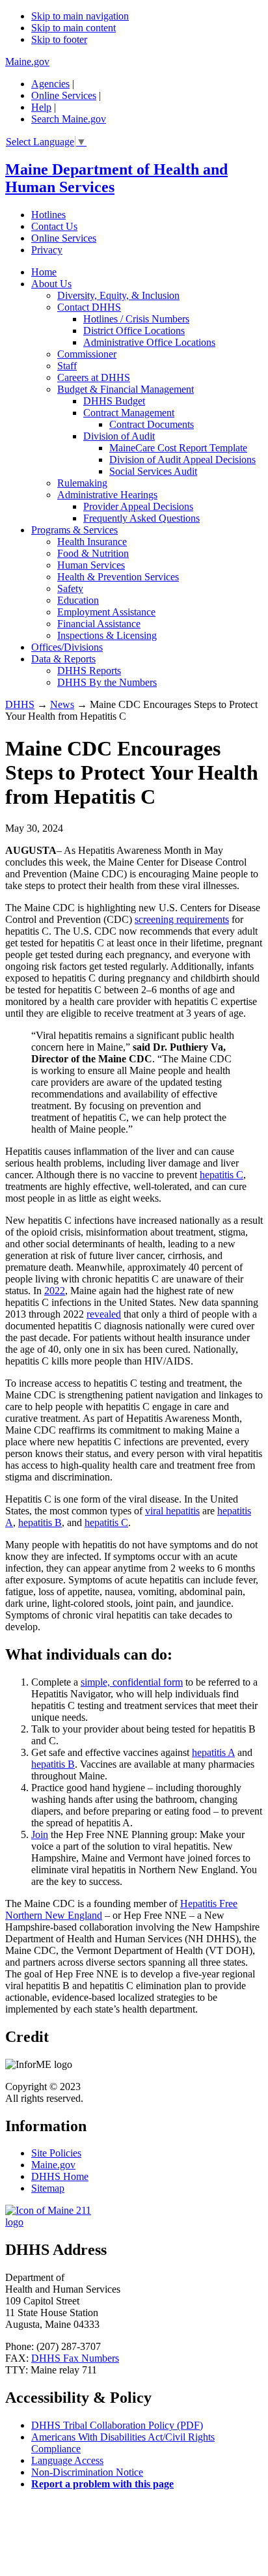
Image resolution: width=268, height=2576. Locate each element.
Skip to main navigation (80, 16)
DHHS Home (60, 2176)
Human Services (91, 565)
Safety (70, 588)
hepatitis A (213, 1752)
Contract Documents (152, 424)
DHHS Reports (89, 671)
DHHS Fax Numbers (75, 2358)
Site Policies (56, 2153)
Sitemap (48, 2188)
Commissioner (87, 354)
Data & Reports (63, 659)
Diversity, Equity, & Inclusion (118, 295)
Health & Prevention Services (118, 577)
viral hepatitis (172, 1511)
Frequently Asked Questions (141, 518)
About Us (51, 284)
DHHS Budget (114, 401)
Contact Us (54, 226)
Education (78, 600)
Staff (67, 366)
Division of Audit (119, 436)
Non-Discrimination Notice (87, 2472)
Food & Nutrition (93, 553)
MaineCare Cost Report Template (178, 448)
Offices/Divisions (67, 647)
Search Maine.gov (69, 119)
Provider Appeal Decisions (138, 506)
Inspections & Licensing (107, 635)
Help (41, 107)
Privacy (47, 250)
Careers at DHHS (94, 377)
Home (44, 272)
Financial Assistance (99, 624)
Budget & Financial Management (126, 389)
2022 (55, 1291)
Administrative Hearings (107, 495)
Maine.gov (27, 62)
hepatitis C (221, 1175)
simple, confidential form (132, 1682)
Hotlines (48, 215)
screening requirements (182, 919)
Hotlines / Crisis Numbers (136, 319)
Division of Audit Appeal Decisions (182, 460)
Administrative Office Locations (149, 342)
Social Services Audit (153, 471)
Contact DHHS (89, 307)
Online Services (64, 95)
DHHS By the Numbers (107, 682)
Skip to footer (59, 39)
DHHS (20, 704)
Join (40, 1834)
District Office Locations (134, 331)
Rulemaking (82, 483)
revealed (104, 1314)
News (62, 704)
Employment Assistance (106, 612)
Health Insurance (92, 542)
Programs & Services (74, 530)
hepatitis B (40, 1522)
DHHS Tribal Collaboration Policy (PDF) (117, 2425)
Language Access (67, 2460)
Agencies (50, 84)
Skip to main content (74, 28)
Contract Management (129, 413)
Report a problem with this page (102, 2484)
